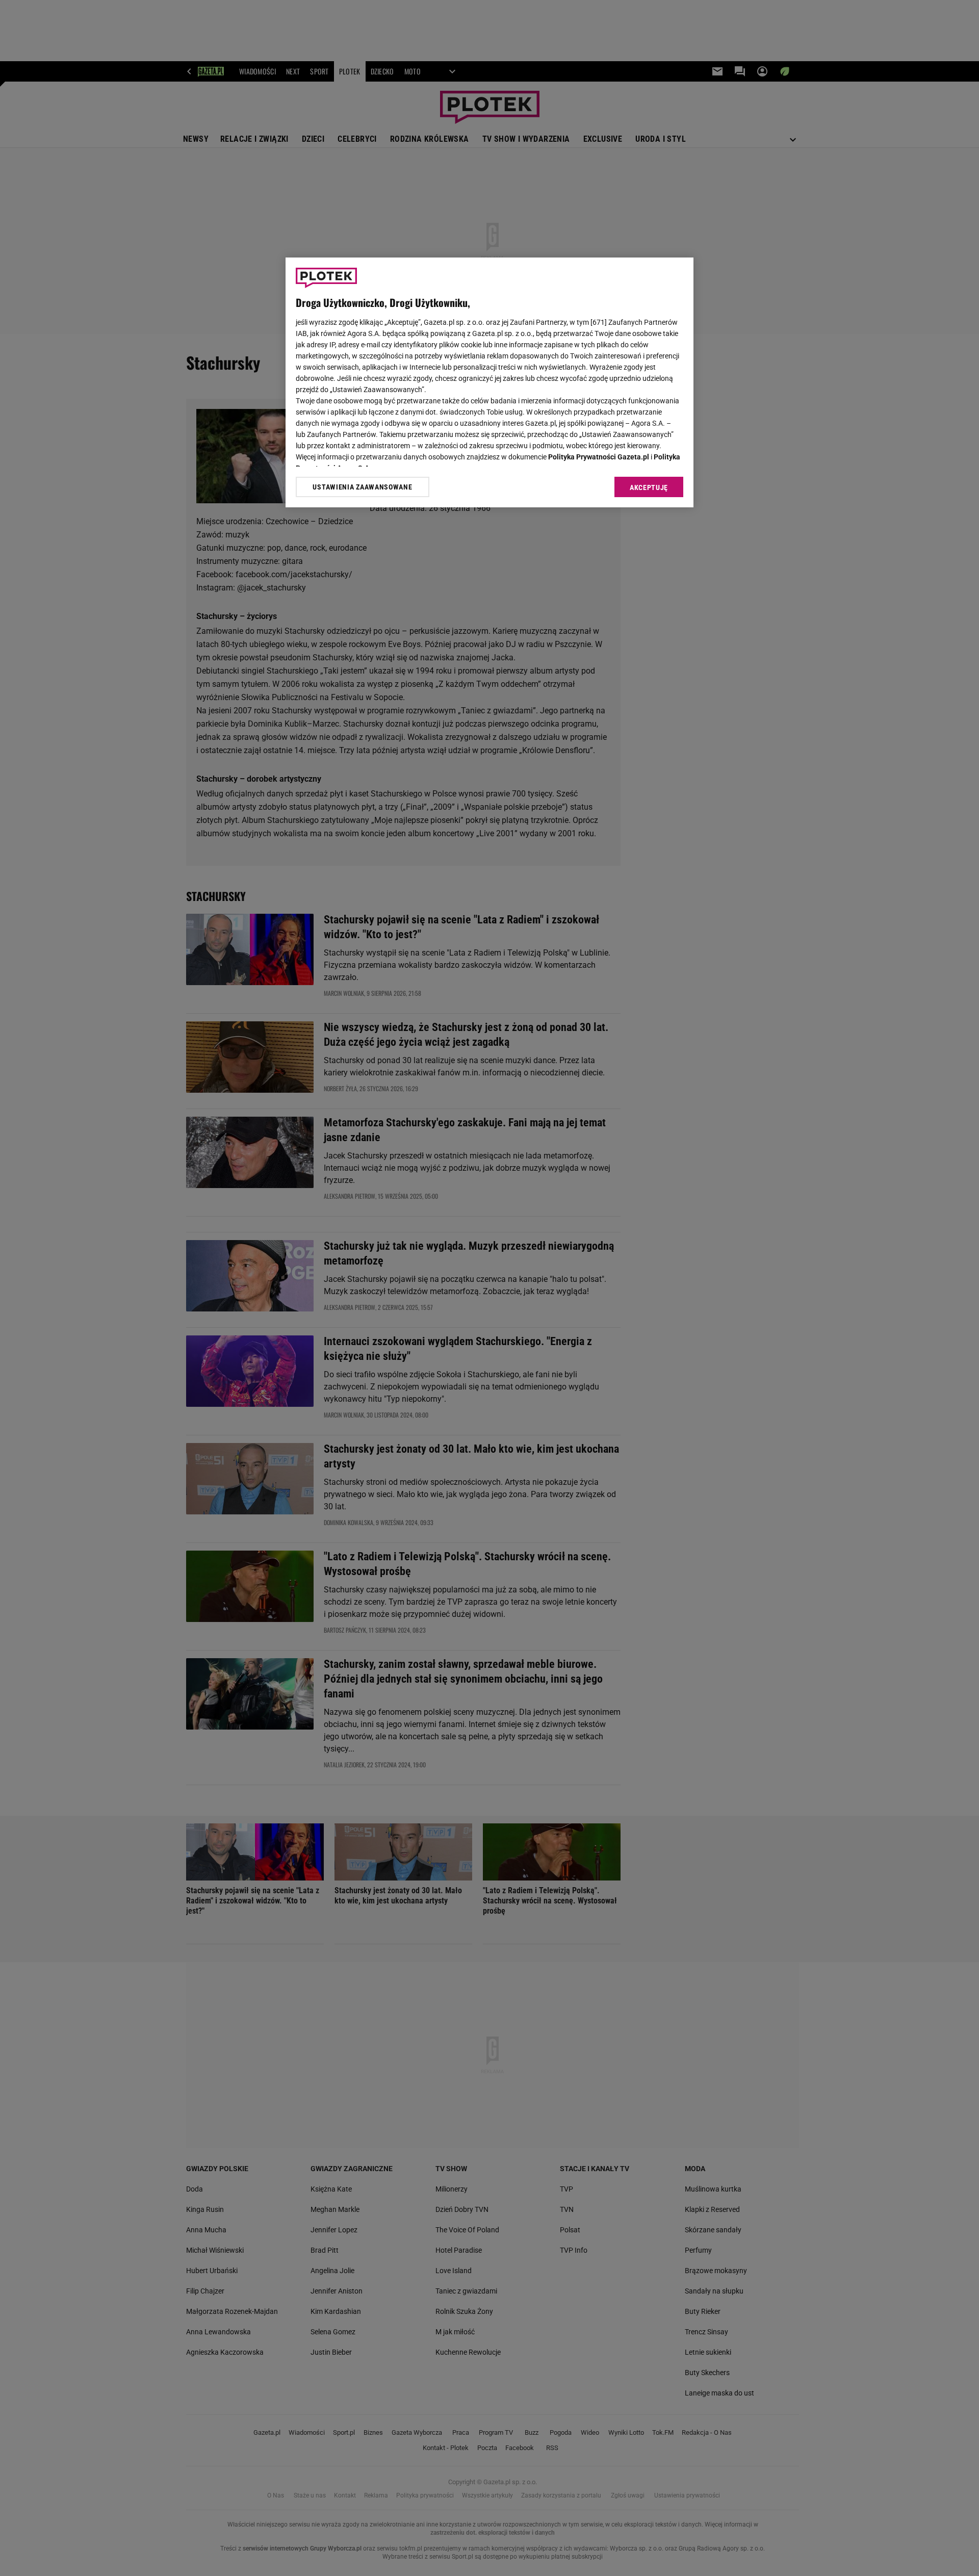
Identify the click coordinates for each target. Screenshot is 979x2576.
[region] (489, 382)
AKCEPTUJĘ (649, 487)
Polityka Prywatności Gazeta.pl (599, 457)
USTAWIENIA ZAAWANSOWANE (362, 487)
